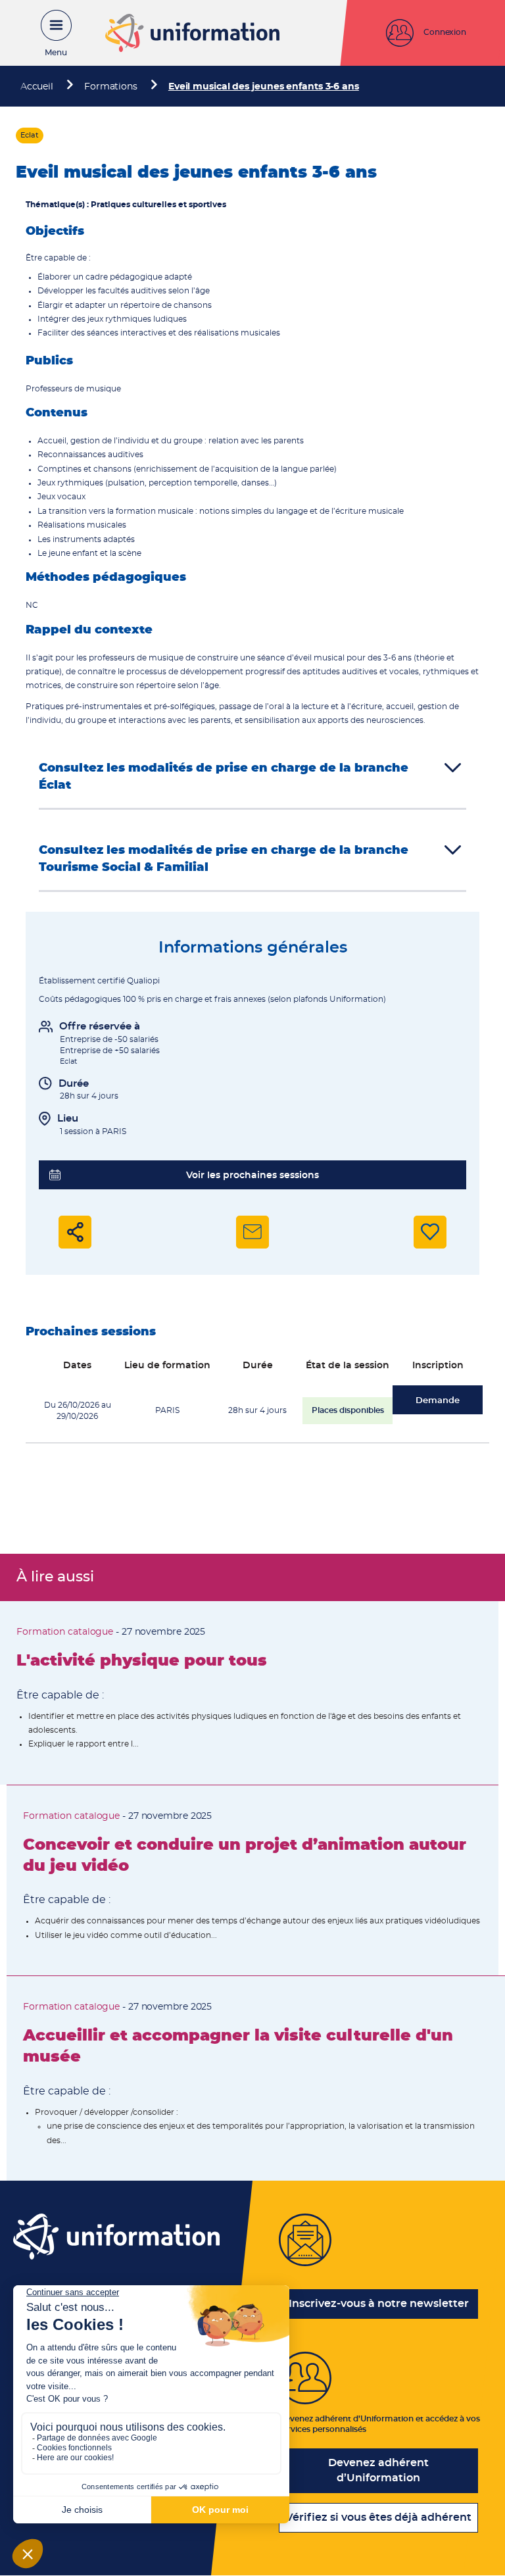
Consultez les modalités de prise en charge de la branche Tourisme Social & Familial (224, 859)
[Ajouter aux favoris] (430, 1232)
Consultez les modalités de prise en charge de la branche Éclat (224, 777)
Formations (111, 87)
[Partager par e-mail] (252, 1232)
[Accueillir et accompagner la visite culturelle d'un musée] (256, 2078)
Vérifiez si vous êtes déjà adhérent (378, 2517)
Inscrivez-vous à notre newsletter (379, 2304)
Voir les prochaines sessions (252, 1176)
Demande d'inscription (438, 1405)
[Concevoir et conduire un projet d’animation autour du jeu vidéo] (252, 1880)
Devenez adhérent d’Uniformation (378, 2470)
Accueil (37, 87)
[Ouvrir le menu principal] (49, 33)
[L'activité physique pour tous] (249, 1693)
